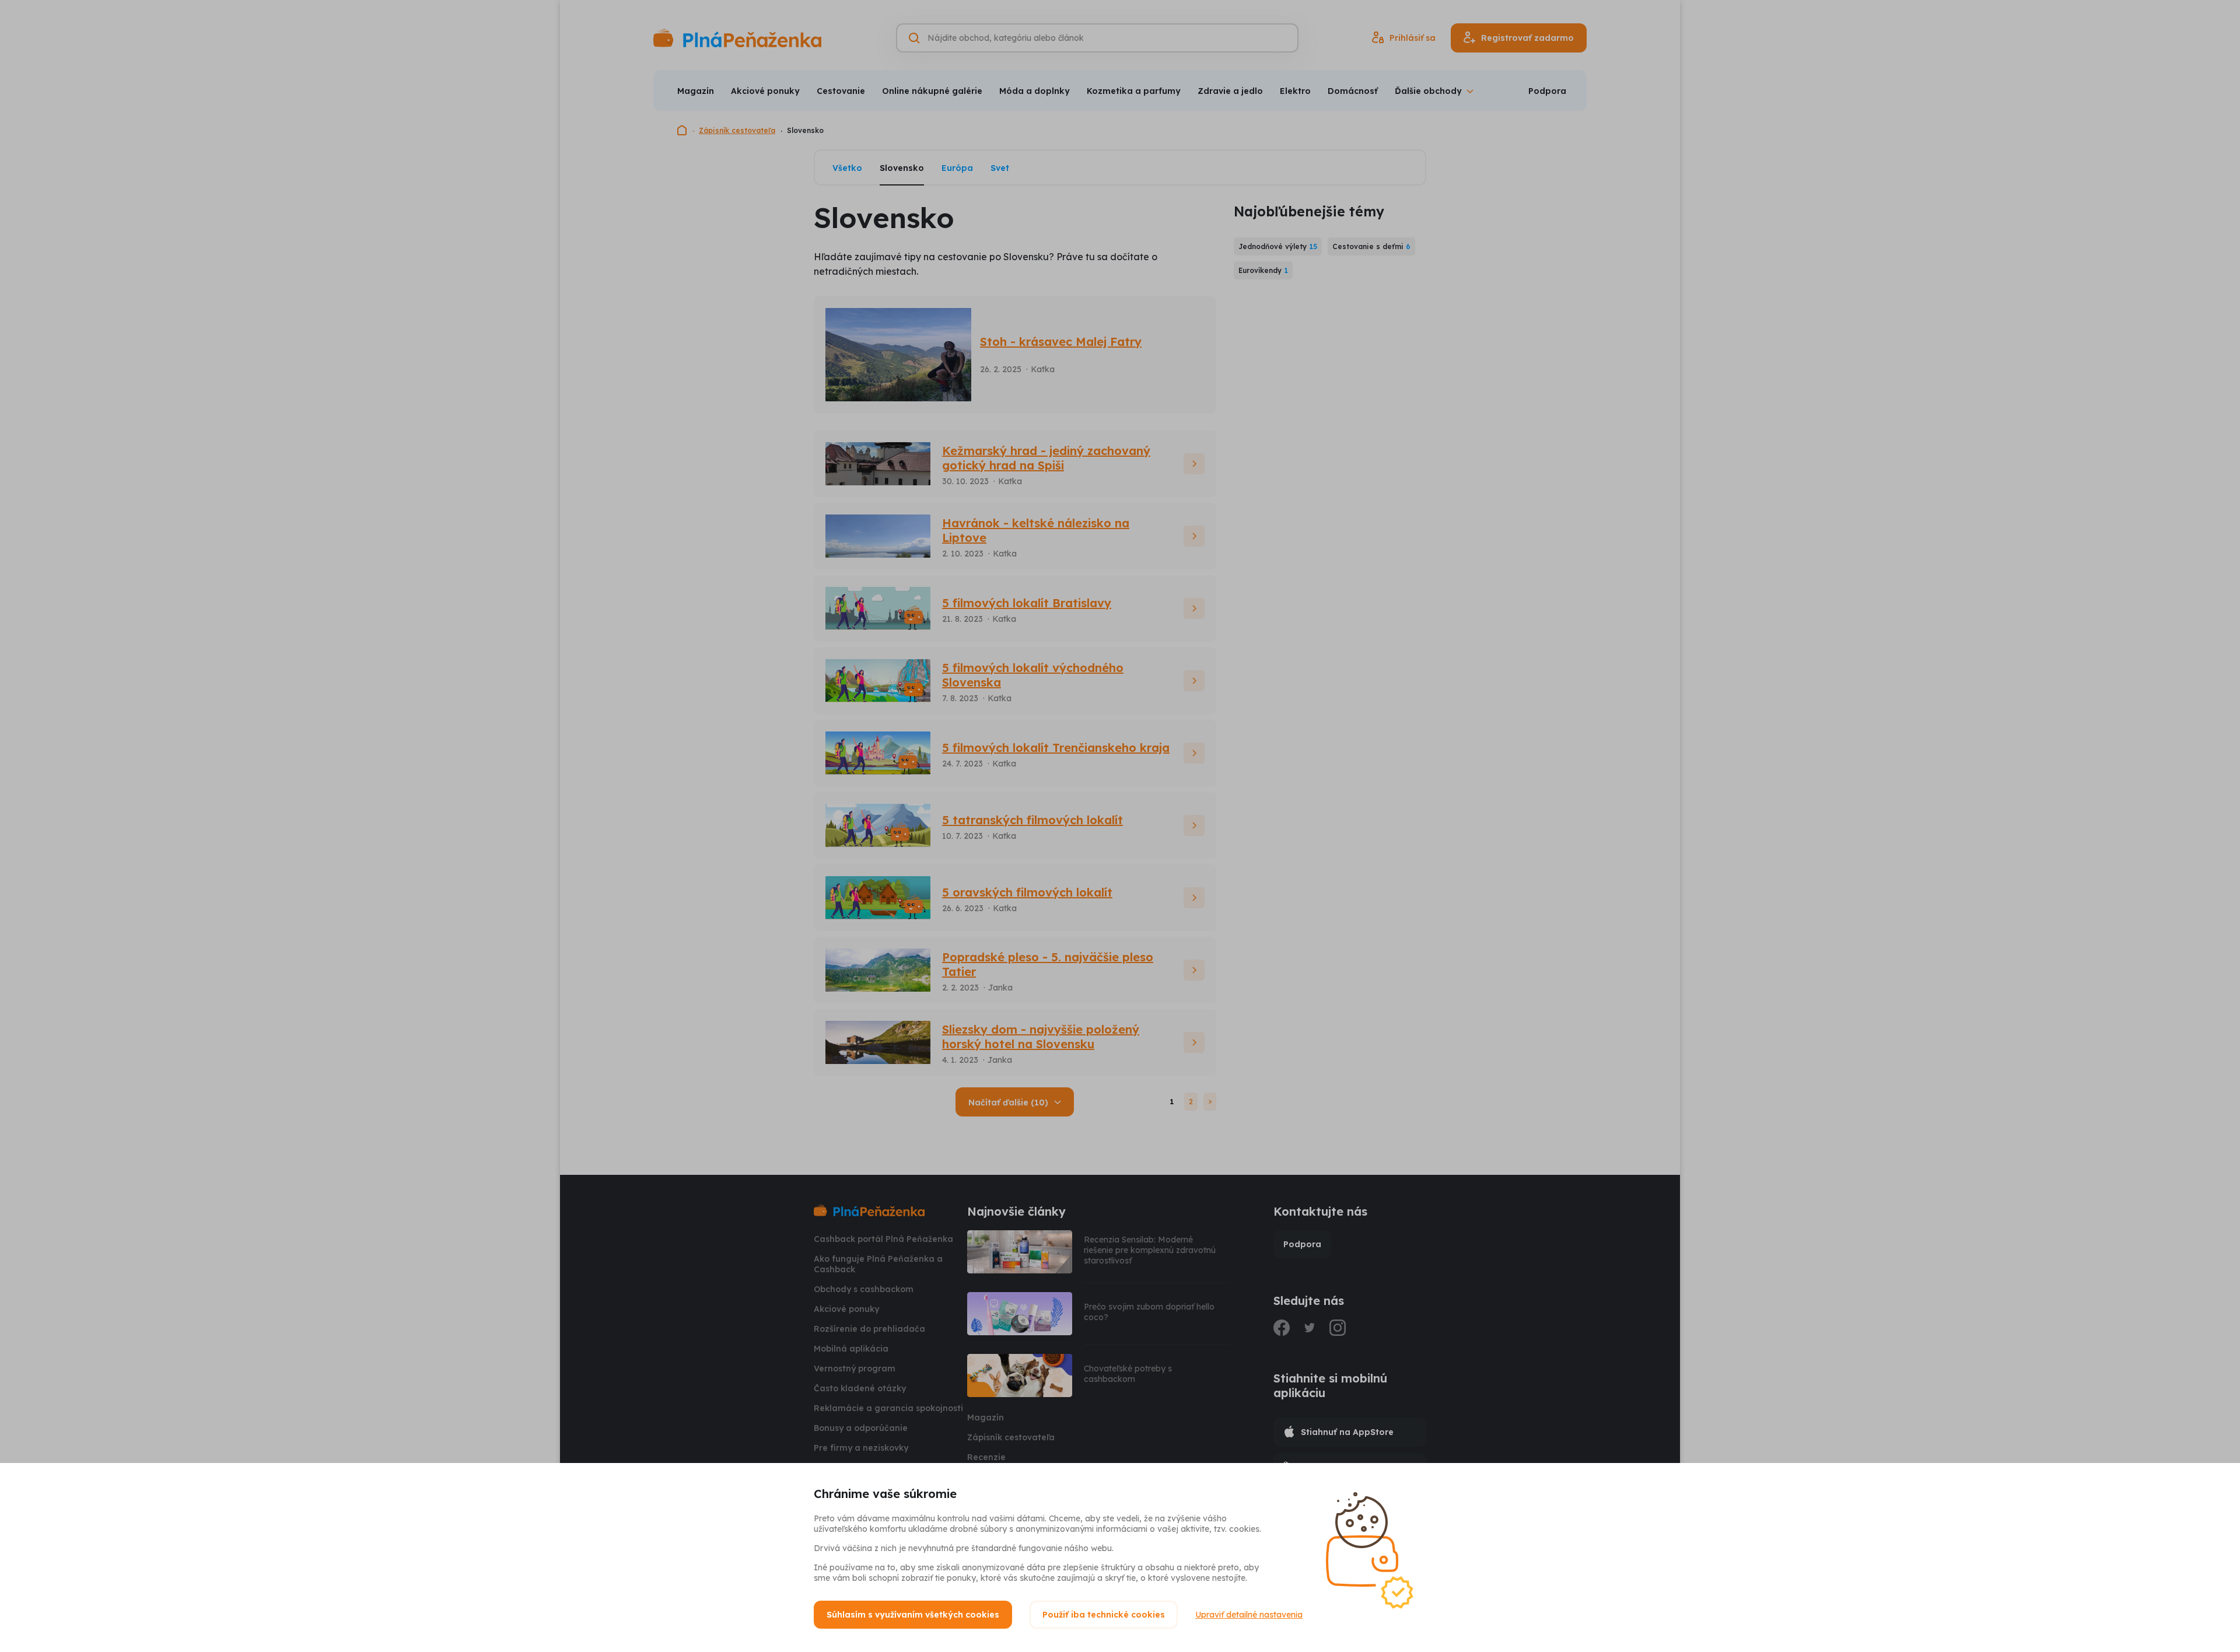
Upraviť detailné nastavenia (1249, 1615)
